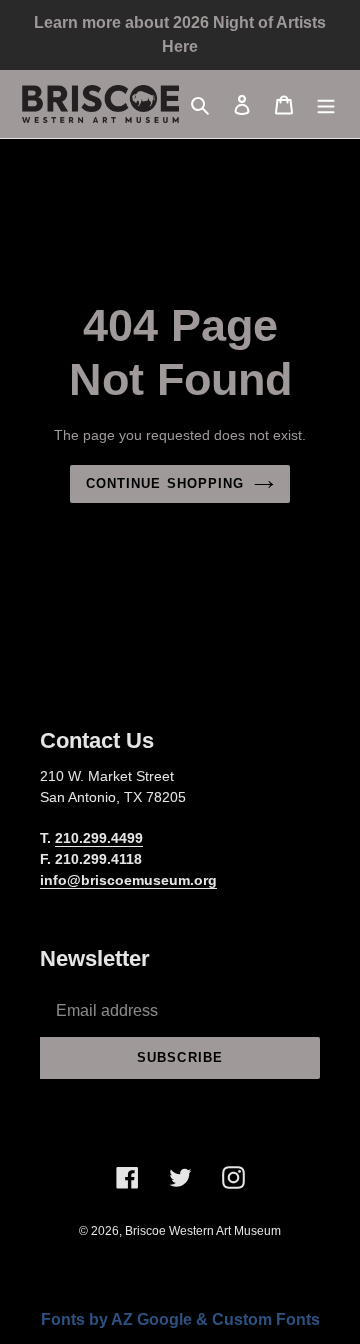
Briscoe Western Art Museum (203, 1231)
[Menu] (326, 104)
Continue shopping (165, 483)
